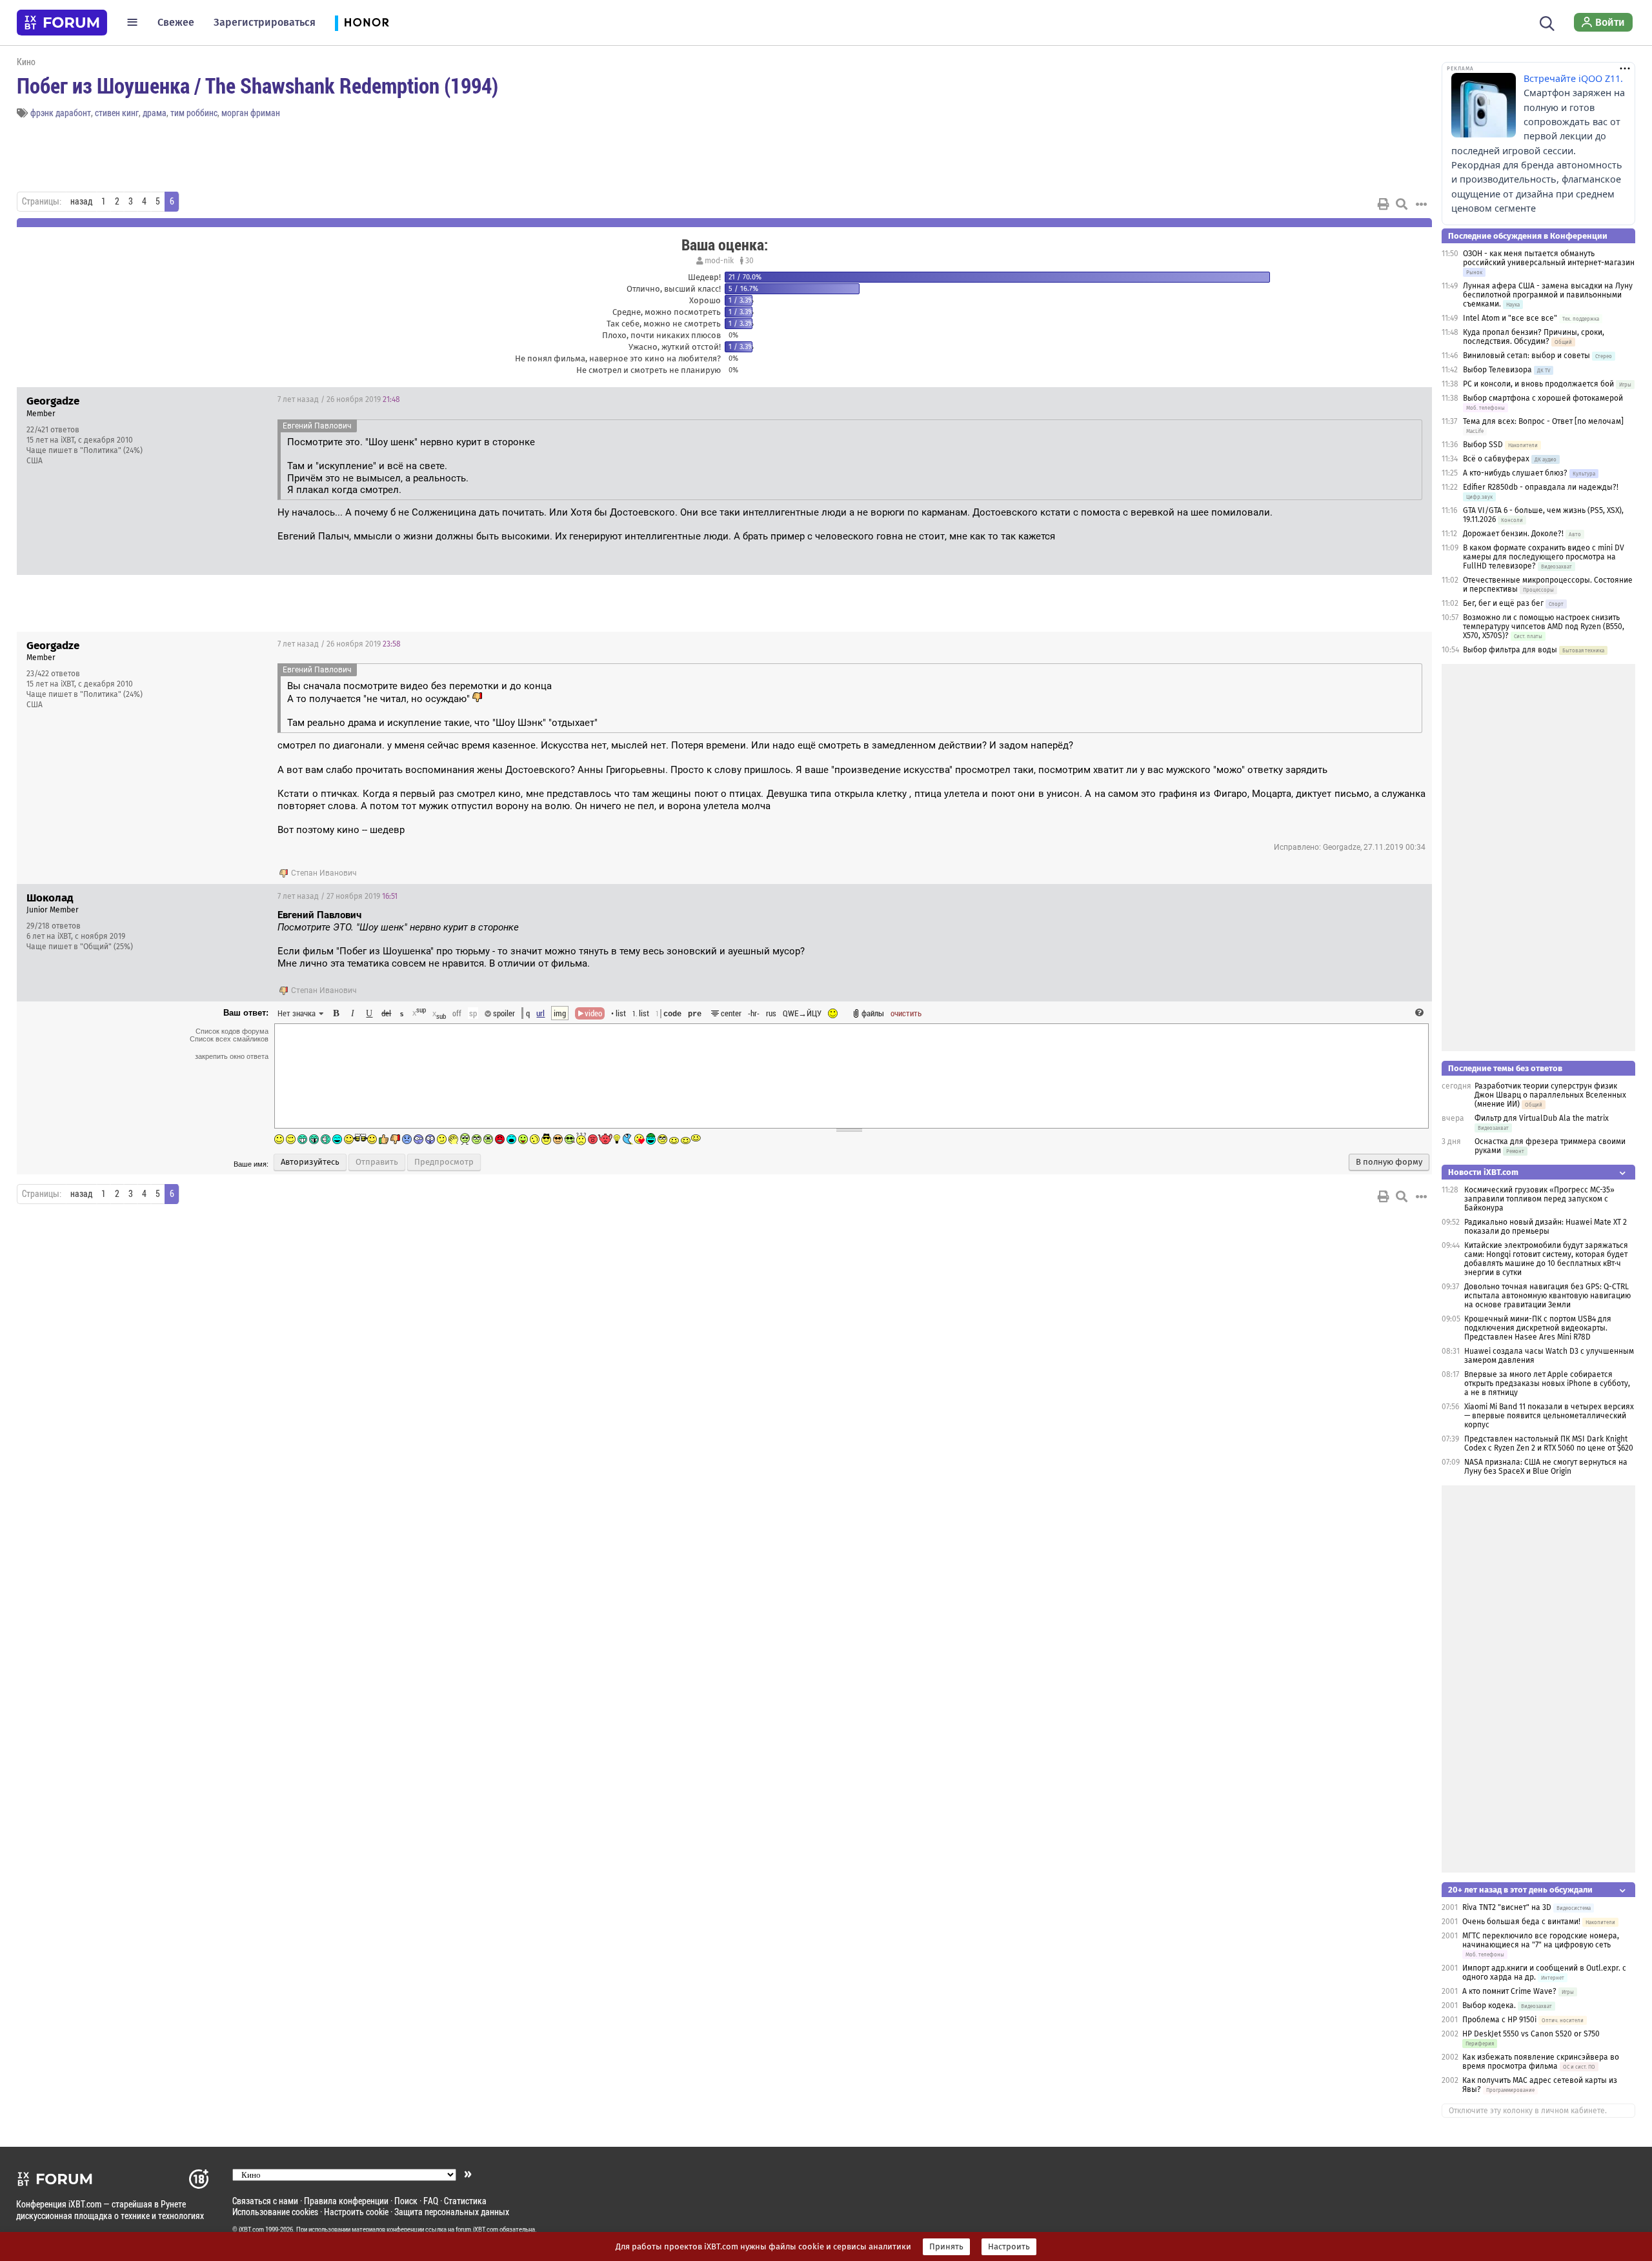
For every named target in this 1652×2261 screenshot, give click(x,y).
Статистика (465, 2201)
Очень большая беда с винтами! (1521, 1922)
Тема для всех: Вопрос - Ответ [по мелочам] (1543, 421)
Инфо (1373, 399)
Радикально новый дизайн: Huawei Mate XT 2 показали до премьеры (1546, 1227)
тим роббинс (194, 113)
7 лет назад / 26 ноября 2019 (339, 399)
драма (155, 113)
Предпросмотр (444, 1162)
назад (81, 201)
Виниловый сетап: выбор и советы (1526, 356)
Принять (946, 2247)
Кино (26, 62)
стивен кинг (117, 113)
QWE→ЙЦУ (802, 1013)
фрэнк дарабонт (61, 113)
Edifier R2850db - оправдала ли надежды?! (1541, 487)
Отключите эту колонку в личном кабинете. (1528, 2111)
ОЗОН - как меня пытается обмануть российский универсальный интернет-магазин (1549, 258)
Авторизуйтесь (310, 1162)
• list (619, 1013)
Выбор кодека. (1489, 2005)
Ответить (1406, 399)
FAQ (431, 2201)
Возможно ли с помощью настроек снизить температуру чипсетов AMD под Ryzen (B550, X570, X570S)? (1544, 627)
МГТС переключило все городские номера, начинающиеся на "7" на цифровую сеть (1541, 1940)
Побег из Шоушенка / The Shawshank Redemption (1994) (257, 85)
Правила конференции (346, 2201)
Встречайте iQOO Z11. (1573, 78)
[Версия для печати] (1384, 204)
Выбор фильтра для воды (1510, 650)
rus (771, 1013)
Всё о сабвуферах (1496, 459)
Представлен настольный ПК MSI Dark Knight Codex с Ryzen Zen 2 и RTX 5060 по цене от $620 (1549, 1443)
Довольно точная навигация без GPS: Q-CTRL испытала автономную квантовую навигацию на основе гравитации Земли (1547, 1296)
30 (749, 261)
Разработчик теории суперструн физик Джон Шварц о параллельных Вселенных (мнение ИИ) (1550, 1095)
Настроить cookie (356, 2212)
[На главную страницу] (62, 23)
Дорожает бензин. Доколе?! (1513, 534)
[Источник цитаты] (525, 928)
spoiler (503, 1013)
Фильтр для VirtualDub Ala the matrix (1542, 1118)
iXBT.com (251, 2229)
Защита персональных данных (452, 2212)
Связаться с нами (265, 2201)
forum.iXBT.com (477, 2229)
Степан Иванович (324, 873)
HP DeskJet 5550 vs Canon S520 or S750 (1531, 2034)
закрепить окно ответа (232, 1056)
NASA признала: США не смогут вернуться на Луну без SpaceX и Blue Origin (1546, 1467)
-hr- (754, 1013)
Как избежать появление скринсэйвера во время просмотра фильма (1541, 2062)
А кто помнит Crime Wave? (1509, 1991)
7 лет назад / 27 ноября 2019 (337, 896)
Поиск (406, 2201)
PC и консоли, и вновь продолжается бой (1538, 384)
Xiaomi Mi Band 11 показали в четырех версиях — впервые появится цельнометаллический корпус (1549, 1416)
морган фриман (251, 113)
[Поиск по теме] (1402, 204)
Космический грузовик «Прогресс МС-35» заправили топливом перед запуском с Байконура (1539, 1199)
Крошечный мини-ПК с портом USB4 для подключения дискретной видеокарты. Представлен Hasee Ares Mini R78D (1538, 1328)
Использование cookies (275, 2212)
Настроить (1009, 2247)
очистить (906, 1013)
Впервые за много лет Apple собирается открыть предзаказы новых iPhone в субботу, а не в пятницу (1547, 1383)
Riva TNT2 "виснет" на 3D (1507, 1907)
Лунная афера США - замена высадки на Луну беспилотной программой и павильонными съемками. (1548, 295)
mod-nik (719, 261)
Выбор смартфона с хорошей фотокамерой (1543, 398)
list (641, 1013)
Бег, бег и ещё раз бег (1503, 603)
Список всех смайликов (229, 1039)
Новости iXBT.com (1483, 1172)
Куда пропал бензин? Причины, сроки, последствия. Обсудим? (1534, 337)
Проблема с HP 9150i (1499, 2020)
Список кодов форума (232, 1031)
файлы (873, 1013)
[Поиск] (1547, 22)
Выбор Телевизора (1497, 370)
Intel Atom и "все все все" (1510, 318)
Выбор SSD (1483, 445)
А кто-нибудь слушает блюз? (1515, 473)
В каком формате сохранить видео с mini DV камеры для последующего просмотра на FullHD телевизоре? (1544, 557)
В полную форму (1389, 1162)
